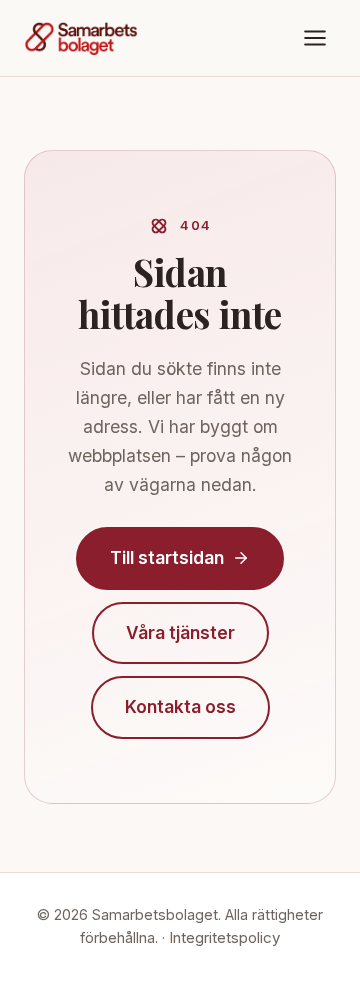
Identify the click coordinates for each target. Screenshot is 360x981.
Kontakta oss (180, 706)
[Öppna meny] (315, 38)
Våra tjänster (180, 632)
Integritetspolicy (224, 937)
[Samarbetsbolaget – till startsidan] (81, 38)
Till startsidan (167, 557)
